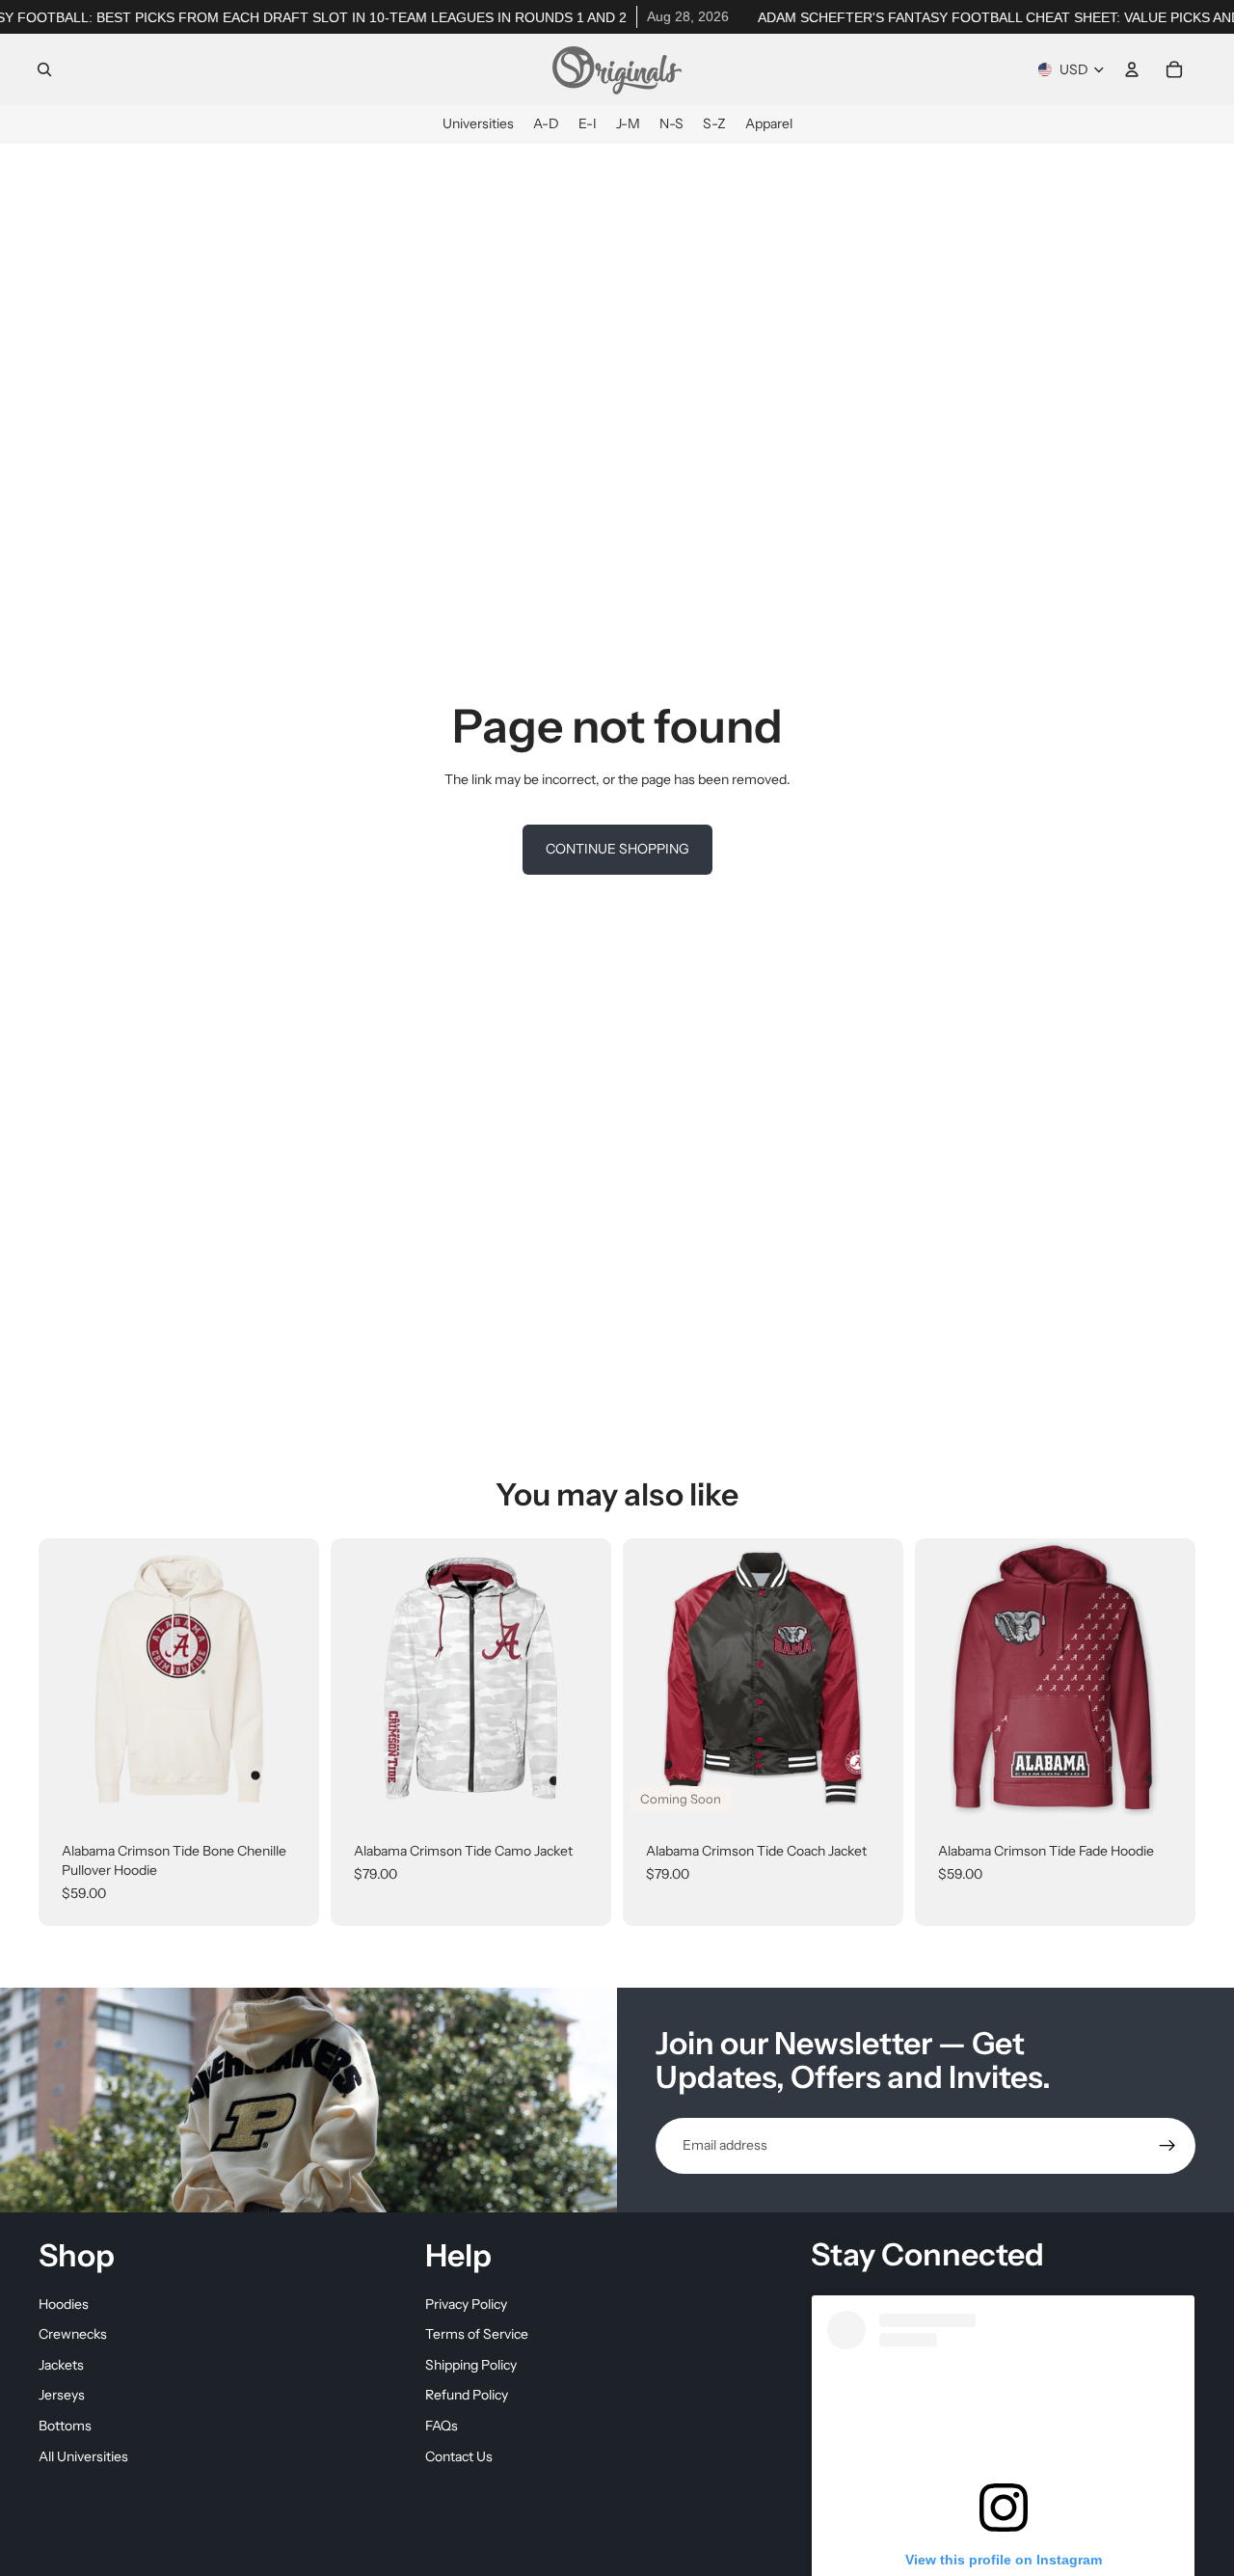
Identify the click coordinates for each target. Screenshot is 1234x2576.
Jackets (61, 2364)
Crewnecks (73, 2334)
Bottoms (65, 2426)
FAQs (442, 2426)
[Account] (1132, 69)
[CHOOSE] (289, 1790)
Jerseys (62, 2395)
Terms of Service (477, 2334)
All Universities (83, 2455)
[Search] (44, 69)
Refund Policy (467, 2395)
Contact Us (459, 2455)
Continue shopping (617, 849)
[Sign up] (1167, 2146)
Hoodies (64, 2303)
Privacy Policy (466, 2303)
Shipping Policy (471, 2364)
